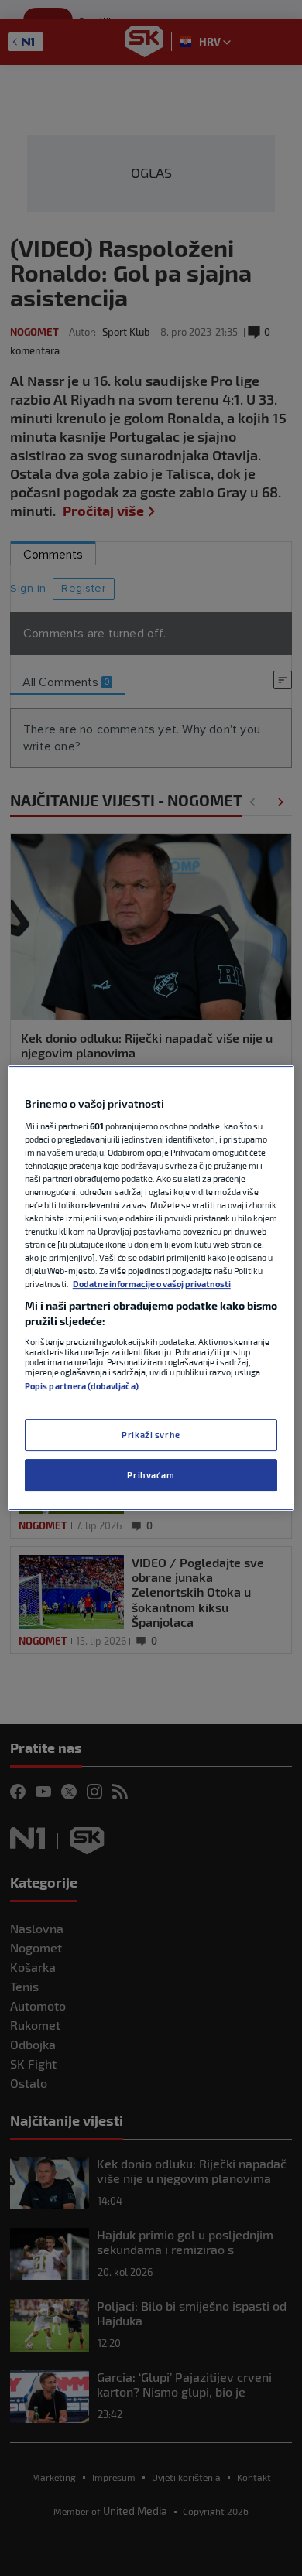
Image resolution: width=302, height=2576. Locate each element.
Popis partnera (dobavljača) (82, 1386)
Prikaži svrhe (151, 1435)
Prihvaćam (151, 1475)
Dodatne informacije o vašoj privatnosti (152, 1284)
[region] (151, 1288)
